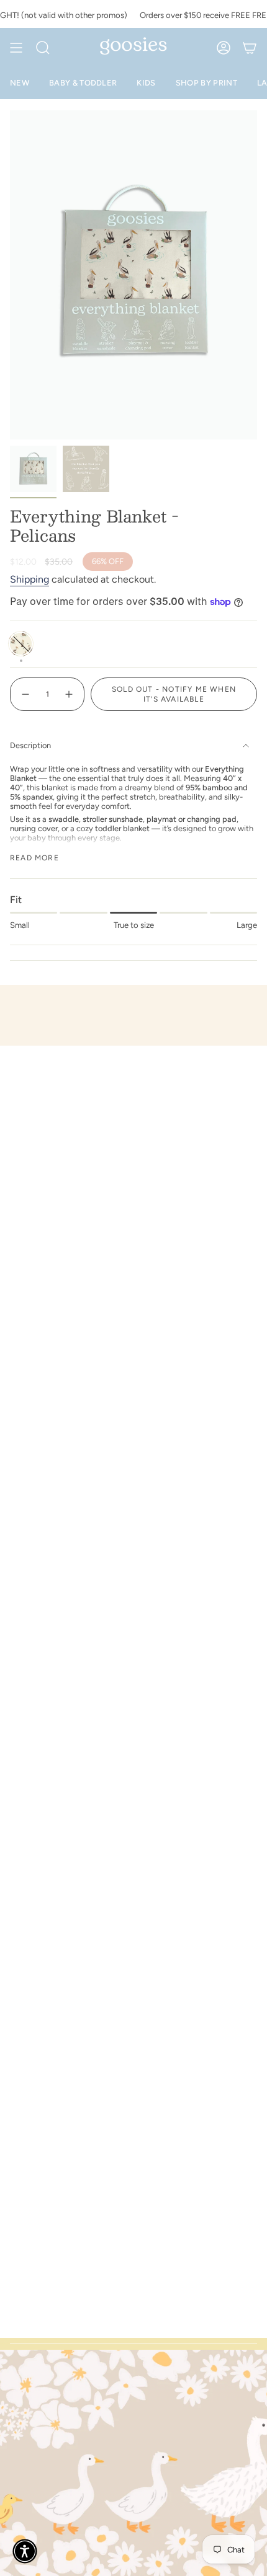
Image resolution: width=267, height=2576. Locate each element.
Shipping (29, 579)
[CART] (250, 48)
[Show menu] (16, 48)
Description (30, 745)
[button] (25, 2551)
